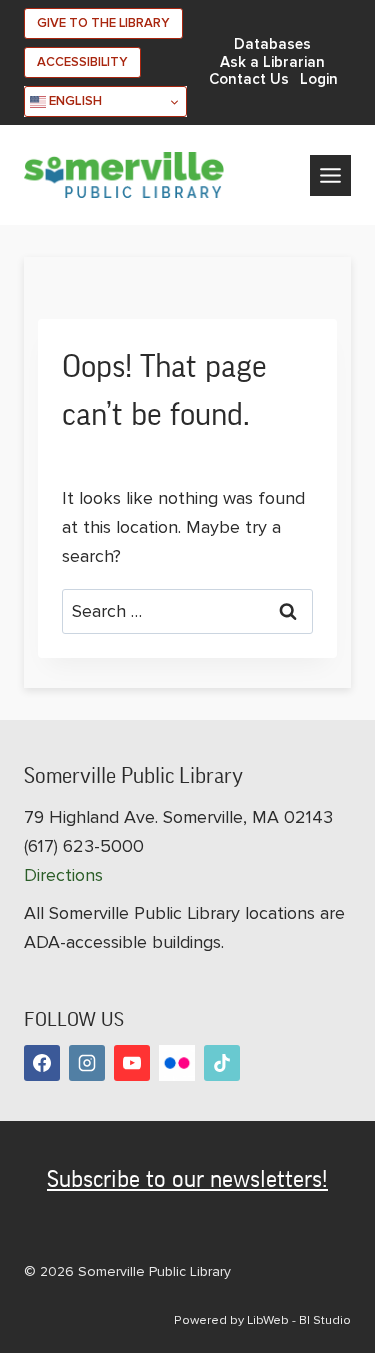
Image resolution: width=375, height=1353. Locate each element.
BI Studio (325, 1320)
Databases (272, 44)
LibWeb (268, 1320)
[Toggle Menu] (330, 175)
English (74, 101)
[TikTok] (222, 1063)
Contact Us (249, 79)
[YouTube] (132, 1063)
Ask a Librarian (272, 62)
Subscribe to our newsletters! (187, 1179)
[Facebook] (42, 1063)
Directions (63, 875)
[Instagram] (87, 1063)
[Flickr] (177, 1063)
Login (319, 79)
